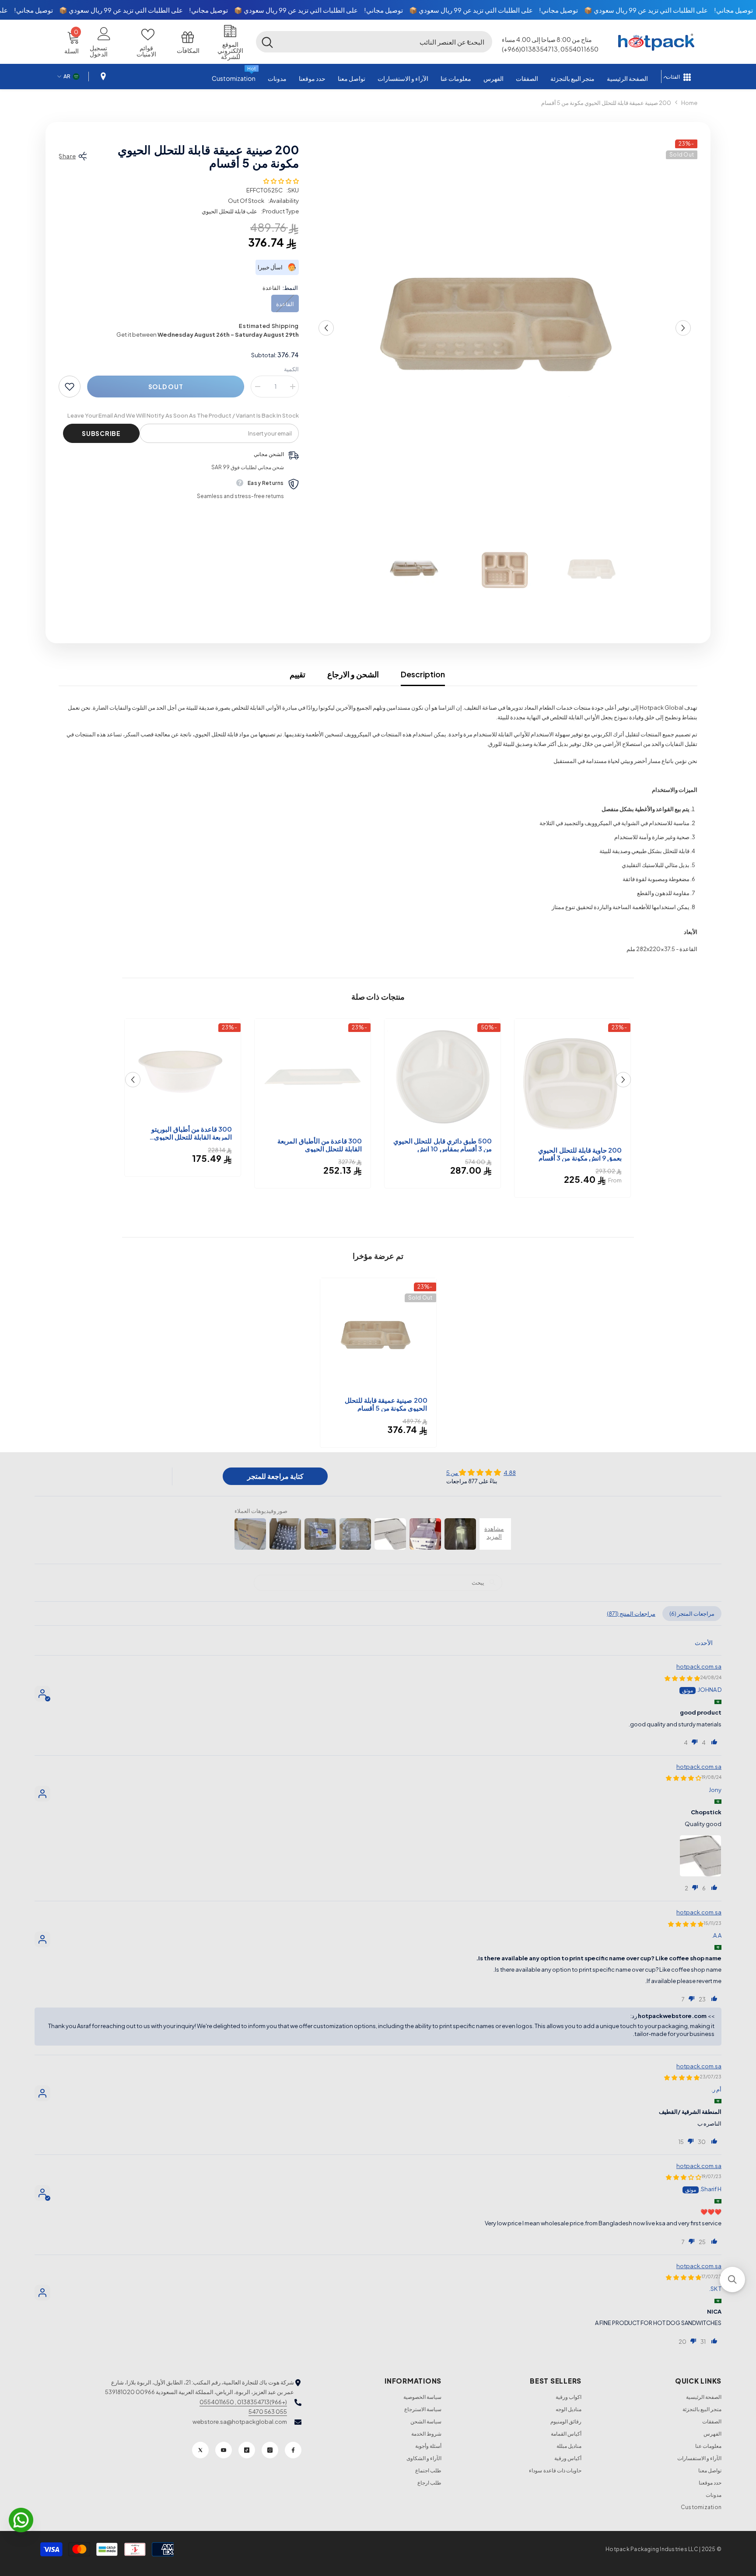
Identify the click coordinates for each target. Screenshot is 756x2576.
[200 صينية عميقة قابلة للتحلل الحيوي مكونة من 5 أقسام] (378, 1336)
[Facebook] (293, 2450)
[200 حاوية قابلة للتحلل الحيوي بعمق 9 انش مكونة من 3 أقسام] (572, 1081)
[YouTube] (224, 2450)
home (689, 103)
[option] (504, 328)
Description (423, 674)
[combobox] (385, 42)
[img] (481, 1472)
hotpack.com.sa (699, 1666)
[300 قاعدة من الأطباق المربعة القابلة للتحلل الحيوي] (313, 1077)
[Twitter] (200, 2450)
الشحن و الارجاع (353, 674)
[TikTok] (247, 2450)
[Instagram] (270, 2450)
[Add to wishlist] (70, 387)
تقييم (297, 674)
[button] (468, 42)
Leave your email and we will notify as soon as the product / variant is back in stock (183, 415)
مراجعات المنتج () (631, 1614)
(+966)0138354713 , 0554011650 (243, 2402)
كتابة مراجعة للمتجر (275, 1476)
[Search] (374, 42)
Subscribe (101, 433)
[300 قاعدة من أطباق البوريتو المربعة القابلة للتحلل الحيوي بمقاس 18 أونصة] (183, 1071)
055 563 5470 (268, 2412)
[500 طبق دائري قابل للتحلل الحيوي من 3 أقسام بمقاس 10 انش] (443, 1077)
